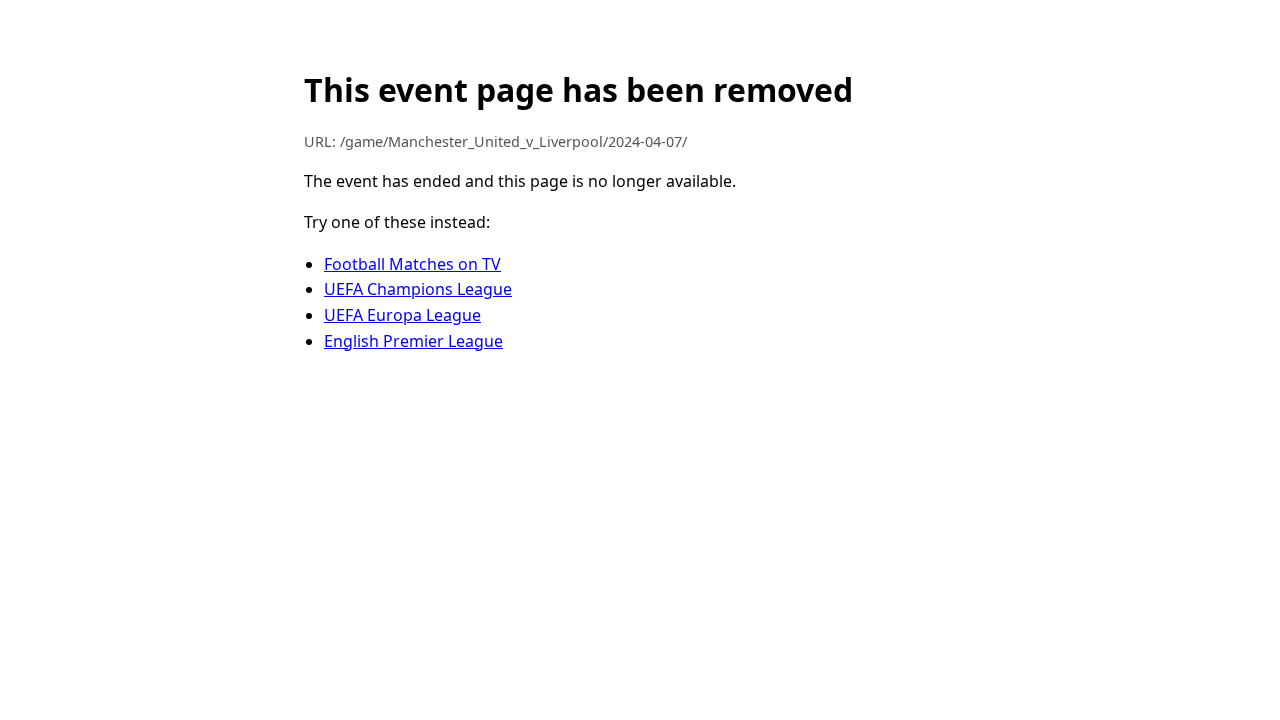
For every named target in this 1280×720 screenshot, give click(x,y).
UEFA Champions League (418, 289)
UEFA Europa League (402, 315)
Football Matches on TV (412, 264)
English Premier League (413, 341)
